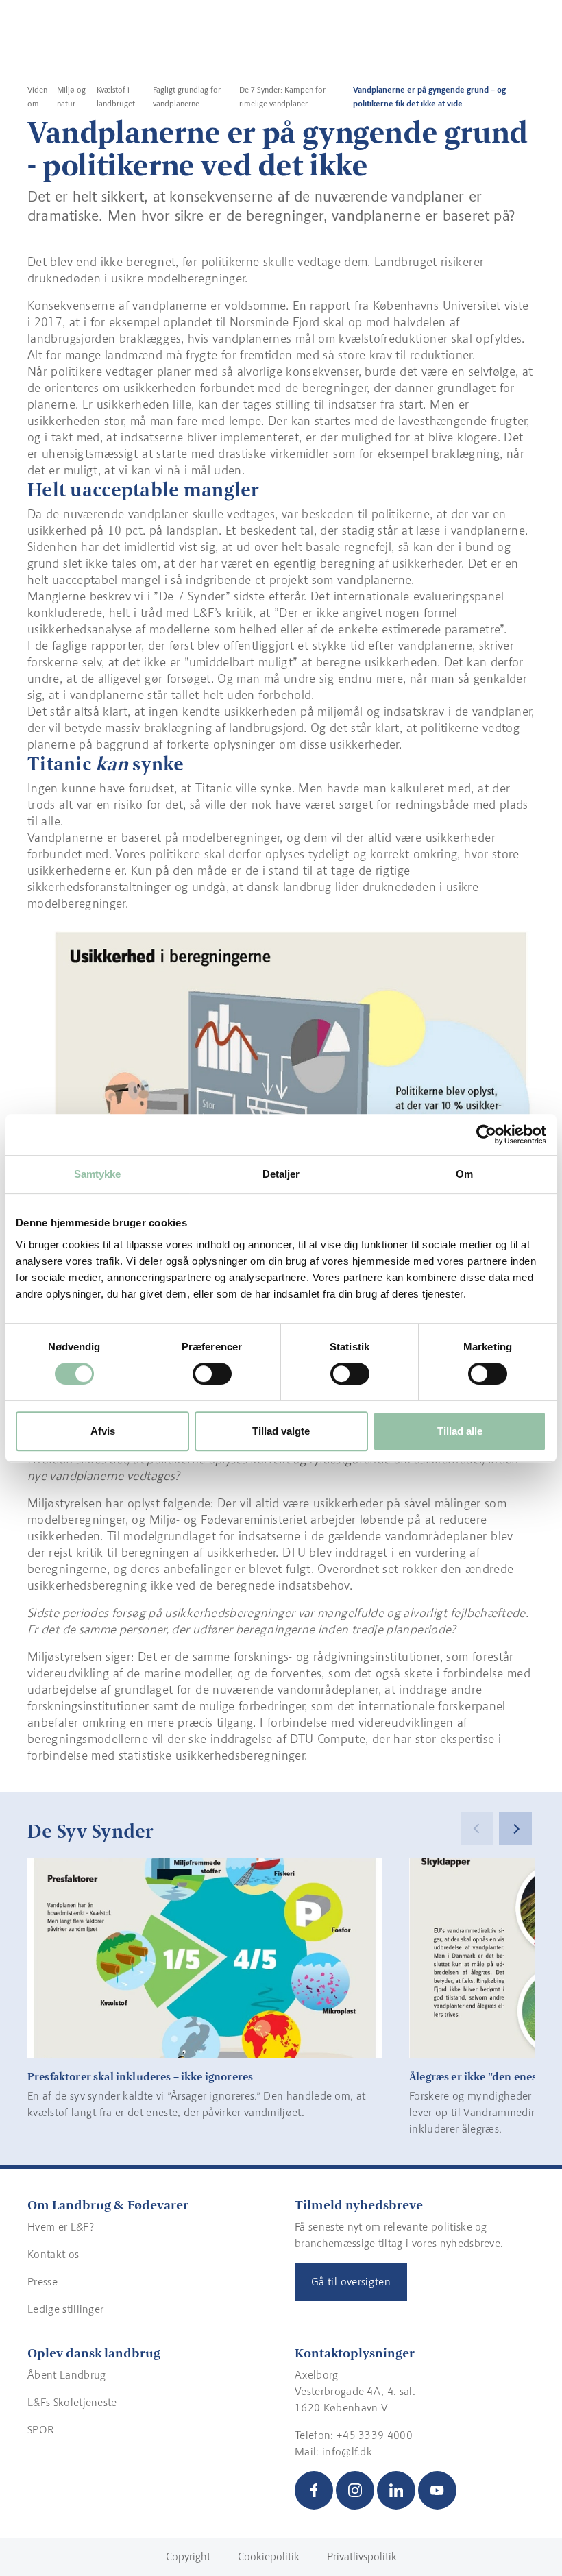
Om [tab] (464, 1174)
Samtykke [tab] (98, 1174)
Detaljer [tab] (281, 1174)
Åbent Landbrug (66, 2375)
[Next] (515, 1828)
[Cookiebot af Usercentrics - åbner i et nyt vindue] (486, 1134)
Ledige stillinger (65, 2309)
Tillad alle (460, 1431)
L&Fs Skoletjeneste (72, 2402)
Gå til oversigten (351, 2282)
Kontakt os (53, 2254)
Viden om (37, 97)
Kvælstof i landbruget (116, 97)
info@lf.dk (347, 2452)
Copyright (188, 2556)
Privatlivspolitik (362, 2556)
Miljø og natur (71, 97)
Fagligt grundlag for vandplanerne (187, 97)
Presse (42, 2282)
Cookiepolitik (269, 2556)
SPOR (41, 2430)
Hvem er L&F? (61, 2227)
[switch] (212, 1374)
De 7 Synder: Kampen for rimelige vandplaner (282, 97)
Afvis (103, 1431)
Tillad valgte (281, 1431)
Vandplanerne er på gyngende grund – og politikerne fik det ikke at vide (429, 97)
